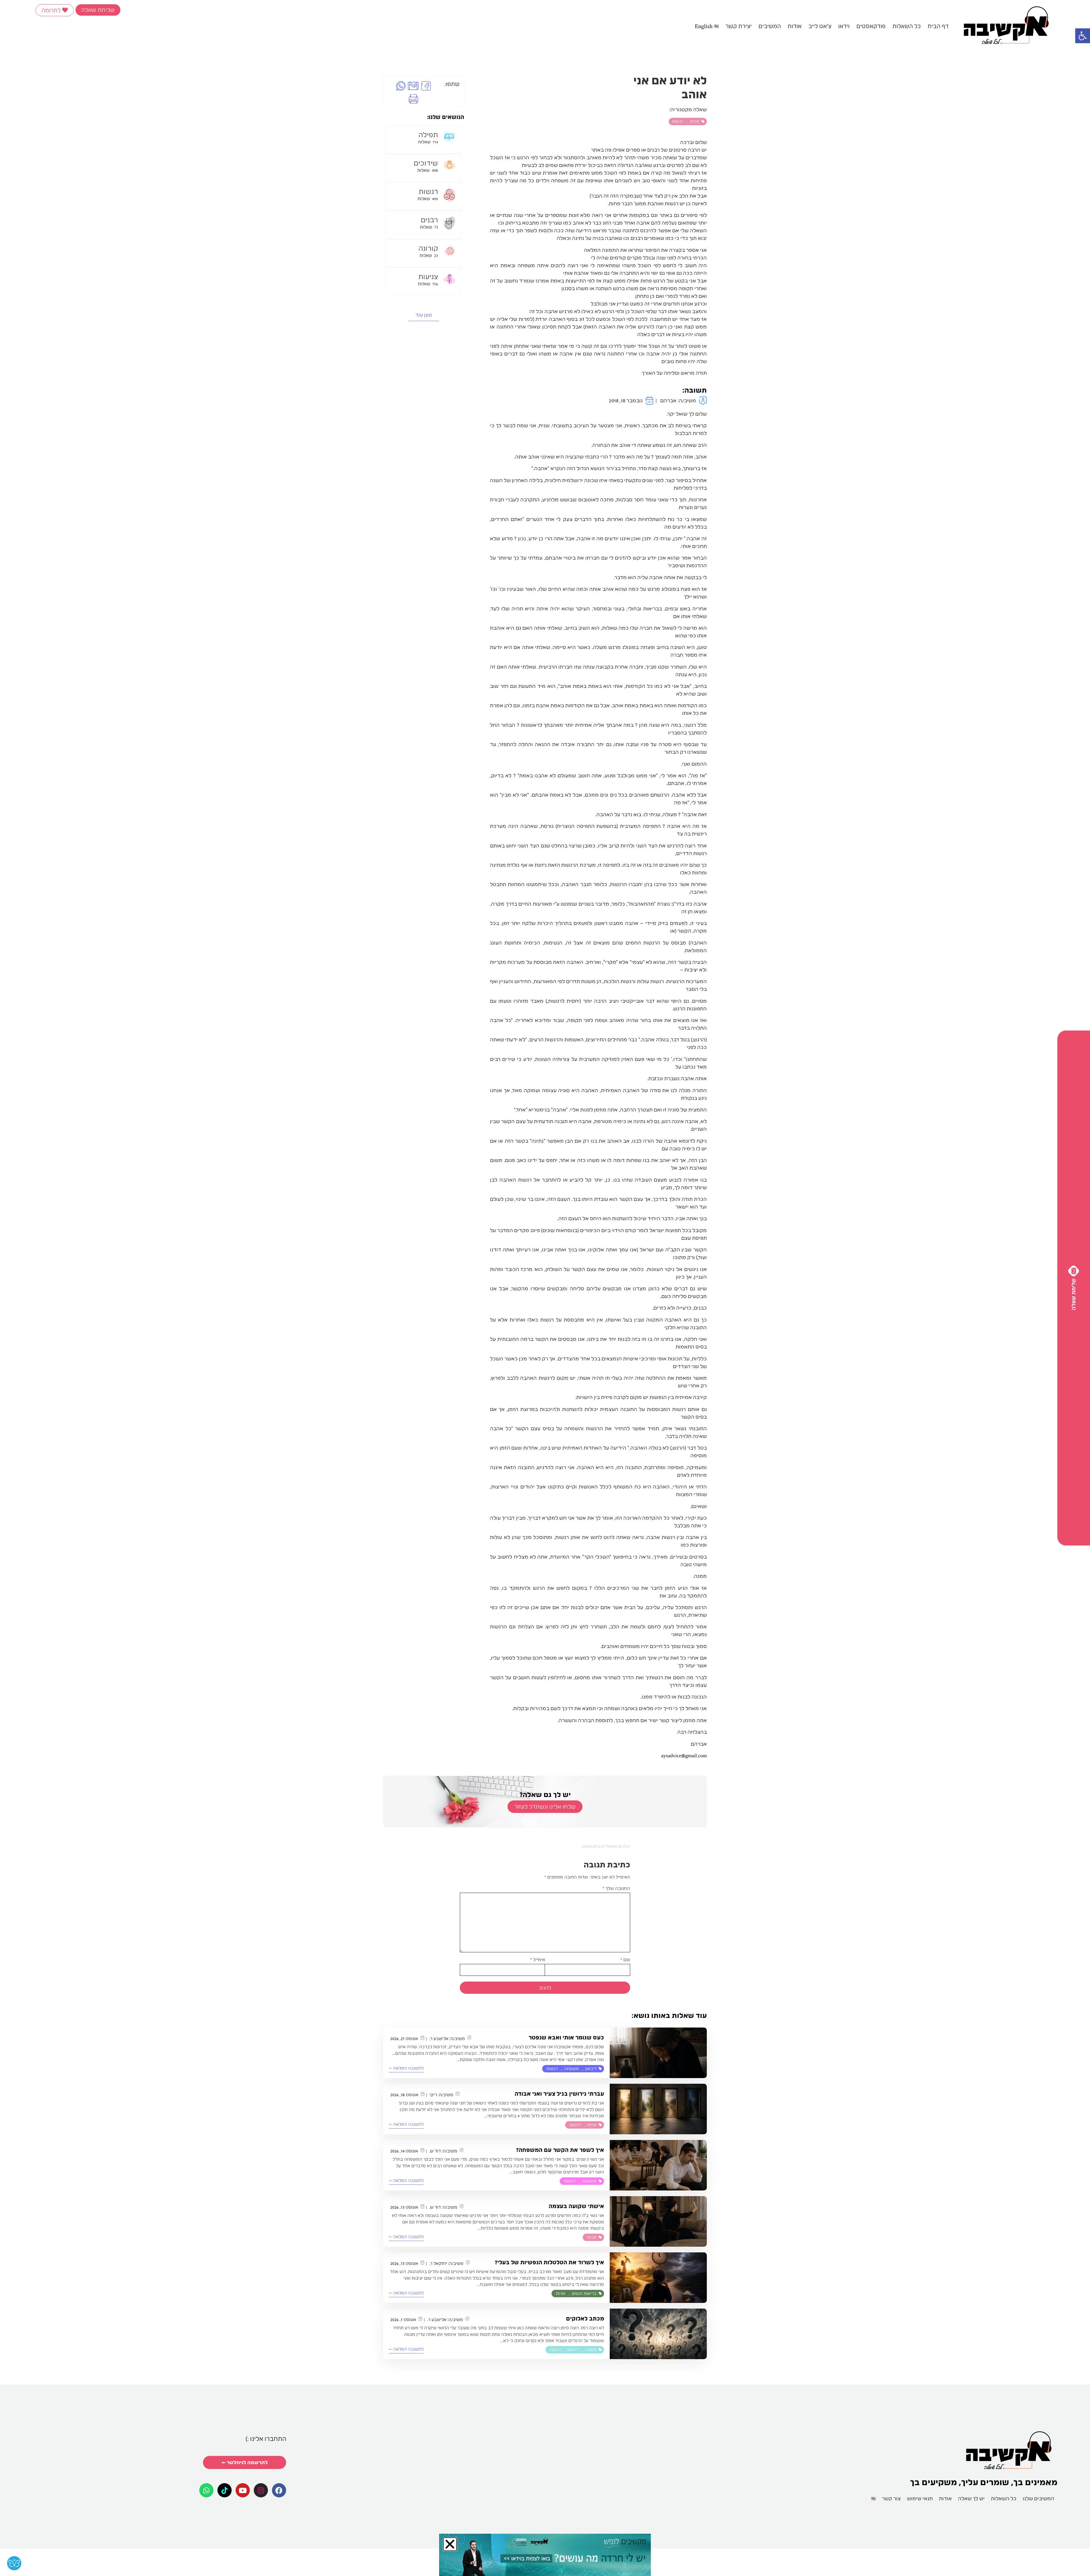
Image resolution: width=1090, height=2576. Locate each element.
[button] (429, 1206)
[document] (545, 1288)
